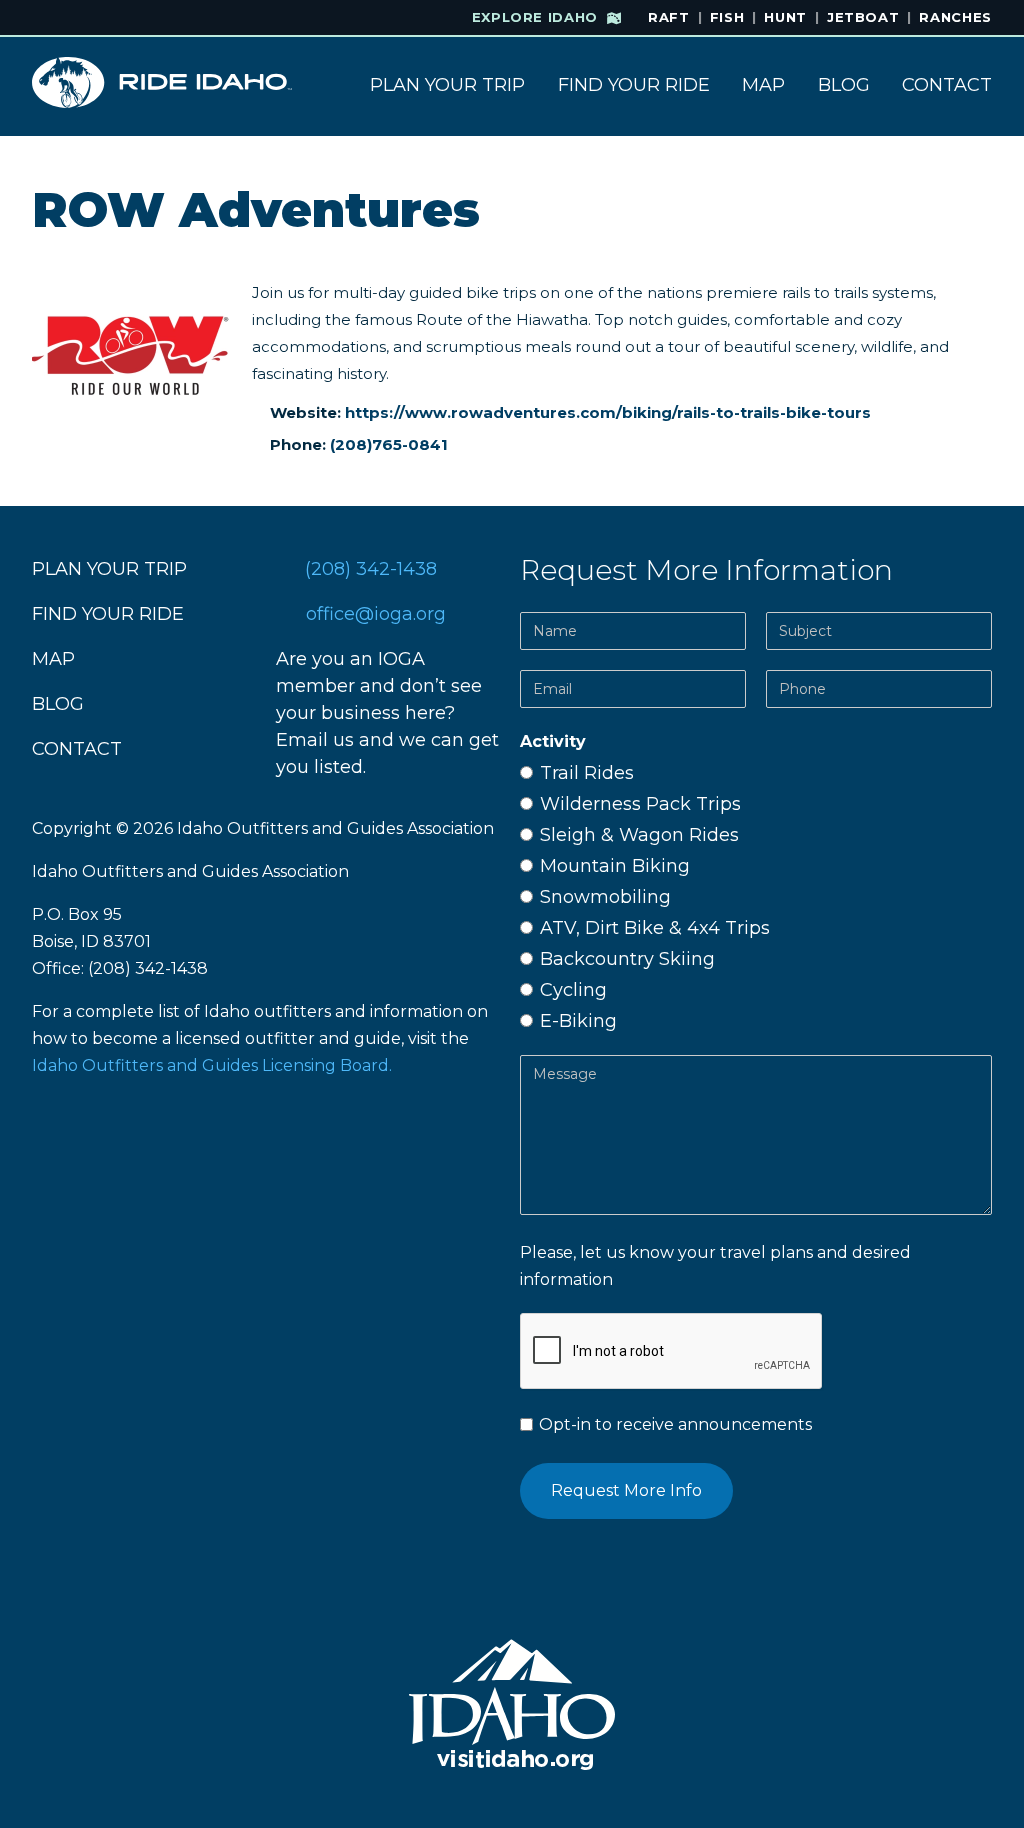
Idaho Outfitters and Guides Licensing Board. (212, 1065)
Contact (947, 85)
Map (763, 85)
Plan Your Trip (447, 85)
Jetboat (863, 17)
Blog (844, 85)
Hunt (785, 17)
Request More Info (626, 1490)
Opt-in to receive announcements (673, 1424)
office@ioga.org (376, 614)
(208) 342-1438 (371, 569)
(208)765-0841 (389, 444)
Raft (669, 17)
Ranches (955, 17)
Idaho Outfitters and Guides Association (335, 828)
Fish (727, 17)
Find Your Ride (634, 85)
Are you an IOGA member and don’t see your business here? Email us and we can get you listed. (387, 713)
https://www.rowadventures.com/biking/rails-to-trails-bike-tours (608, 412)
